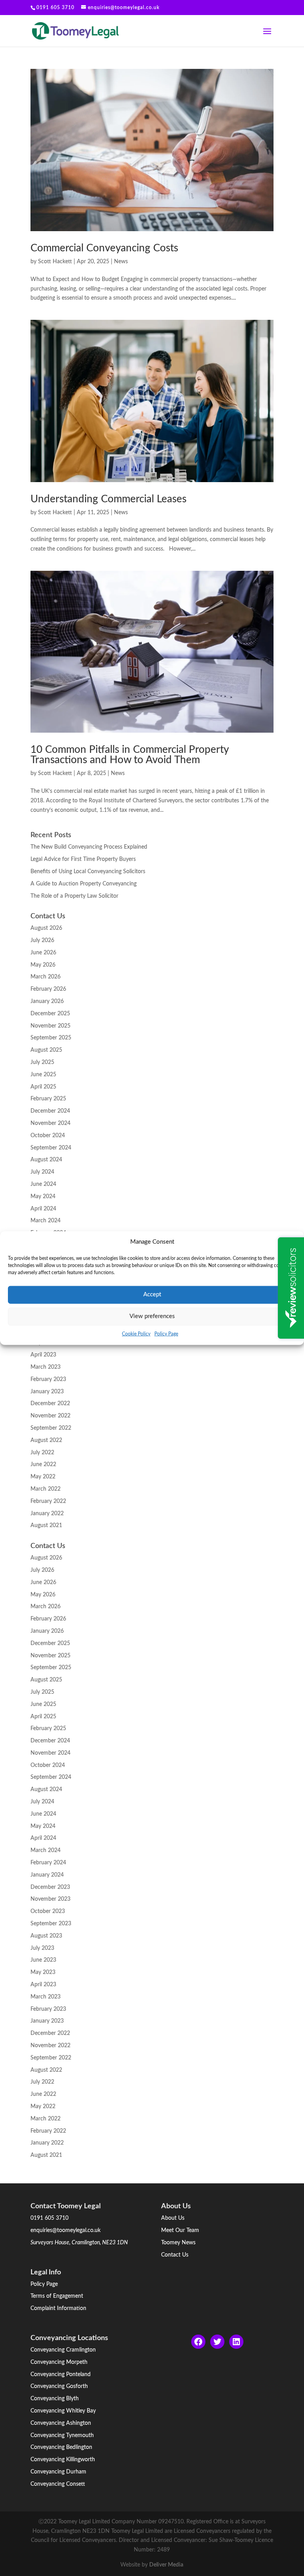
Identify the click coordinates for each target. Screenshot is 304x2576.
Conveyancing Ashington (61, 2423)
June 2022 (43, 1465)
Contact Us (175, 2255)
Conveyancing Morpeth (59, 2362)
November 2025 (50, 1026)
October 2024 (48, 1136)
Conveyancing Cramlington (63, 2350)
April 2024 (43, 1209)
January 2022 (47, 1514)
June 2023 (43, 1960)
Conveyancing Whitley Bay (63, 2411)
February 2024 (48, 1863)
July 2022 (42, 1453)
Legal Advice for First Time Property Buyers (83, 859)
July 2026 (42, 940)
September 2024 (51, 1148)
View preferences (152, 1316)
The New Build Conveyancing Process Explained (89, 847)
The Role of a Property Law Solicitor (74, 896)
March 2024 (46, 1221)
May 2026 (43, 965)
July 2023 (42, 1948)
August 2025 (46, 1050)
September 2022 (51, 1428)
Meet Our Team (180, 2230)
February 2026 (48, 989)
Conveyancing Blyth (55, 2399)
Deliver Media (166, 2565)
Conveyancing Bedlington (61, 2447)
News (121, 262)
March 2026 (46, 977)
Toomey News (178, 2243)
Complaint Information (58, 2308)
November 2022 (50, 1416)
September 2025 (51, 1038)
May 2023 (43, 1972)
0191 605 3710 (49, 2218)
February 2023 (48, 1379)
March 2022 (46, 1489)
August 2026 (46, 928)
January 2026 (47, 1001)
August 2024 (46, 1160)
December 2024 (50, 1111)
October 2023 (48, 1911)
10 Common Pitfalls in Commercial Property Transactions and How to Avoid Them (129, 755)
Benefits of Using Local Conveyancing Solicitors (88, 872)
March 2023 (46, 1367)
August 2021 (46, 1525)
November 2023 (50, 1899)
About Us (173, 2218)
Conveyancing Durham (58, 2472)
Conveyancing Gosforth (59, 2386)
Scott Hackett (55, 262)
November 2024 (50, 1123)
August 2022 (46, 1440)
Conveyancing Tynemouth (62, 2435)
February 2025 (48, 1099)
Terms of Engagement (57, 2296)
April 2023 (43, 1355)
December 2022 (50, 1404)
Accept (152, 1295)
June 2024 (43, 1184)
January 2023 (47, 1392)
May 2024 (43, 1197)
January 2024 (47, 1875)
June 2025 (43, 1075)
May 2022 (43, 1477)
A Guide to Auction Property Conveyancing (84, 884)
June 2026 (43, 953)
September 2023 (51, 1924)
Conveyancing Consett (58, 2484)
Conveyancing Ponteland (61, 2375)
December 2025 (50, 1014)
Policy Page (166, 1334)
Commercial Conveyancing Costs (104, 248)
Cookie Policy (136, 1334)
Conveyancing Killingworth (63, 2460)
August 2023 (46, 1936)
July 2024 (42, 1172)
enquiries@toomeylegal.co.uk (66, 2230)
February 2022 (48, 1501)
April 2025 (43, 1087)
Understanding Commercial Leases (108, 499)
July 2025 (42, 1062)
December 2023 (50, 1887)
